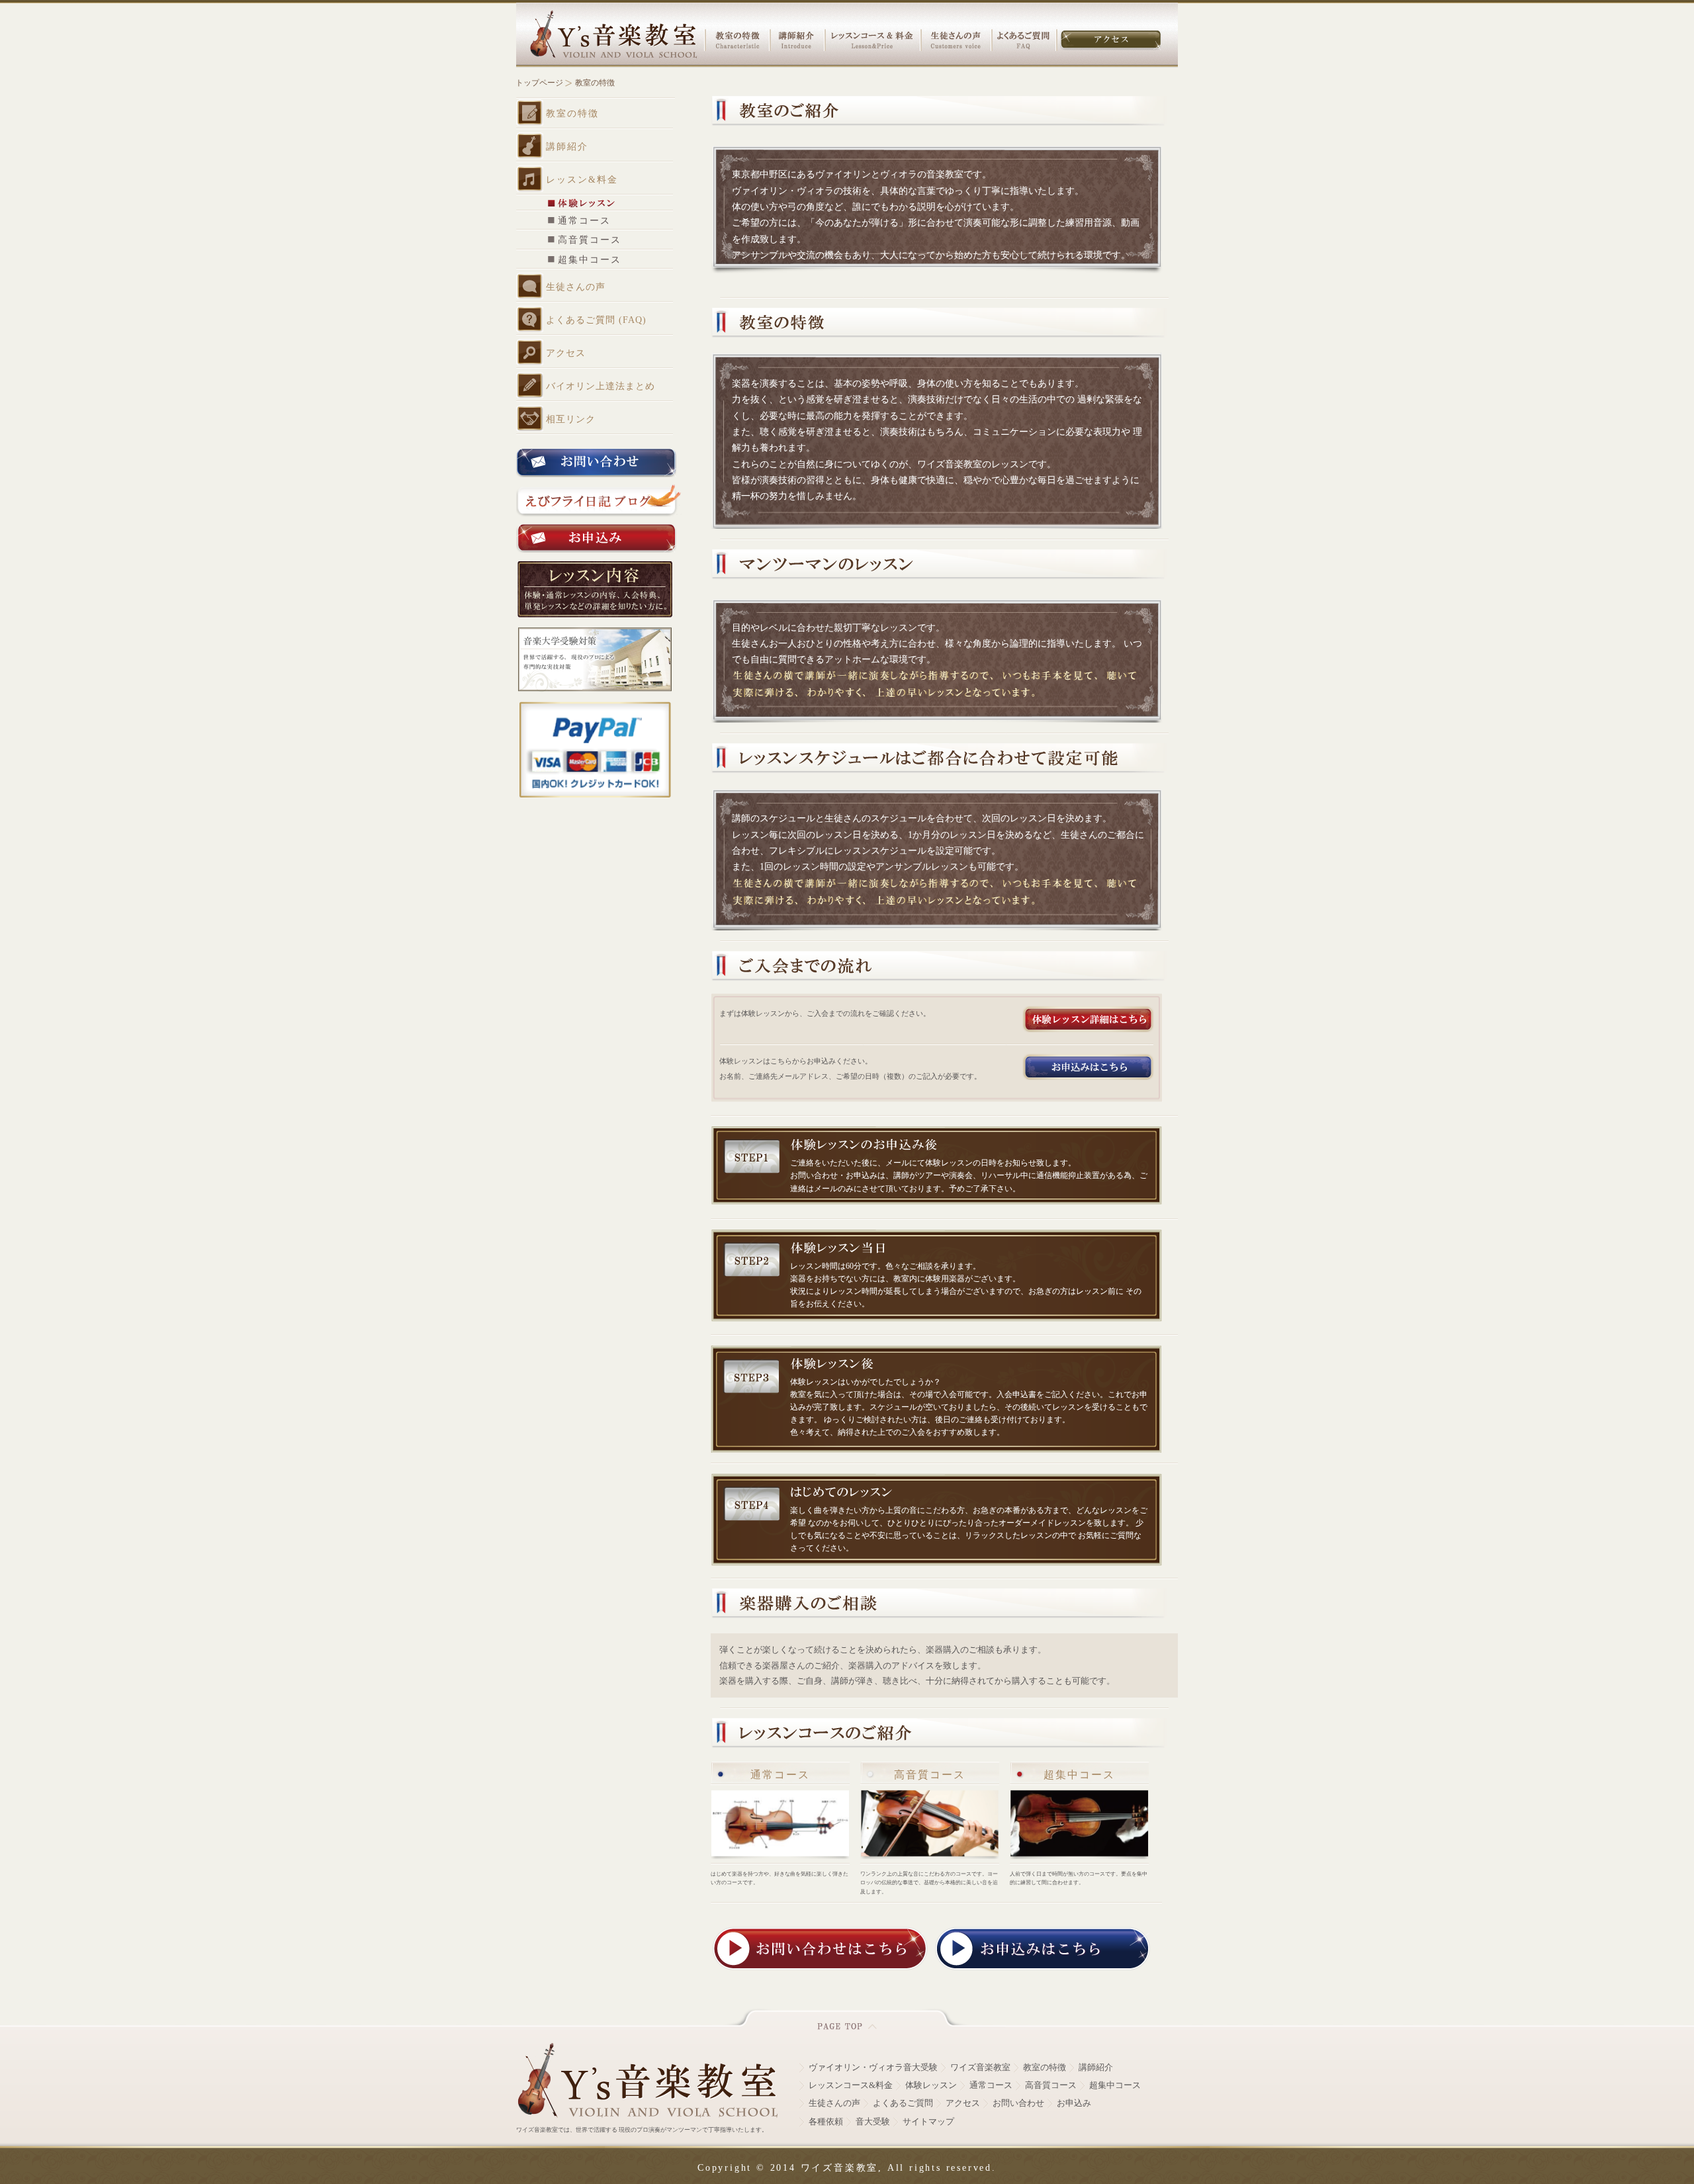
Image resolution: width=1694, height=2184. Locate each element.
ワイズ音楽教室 (980, 2068)
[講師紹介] (796, 40)
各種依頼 (826, 2122)
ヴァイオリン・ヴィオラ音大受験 (873, 2068)
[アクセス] (1110, 40)
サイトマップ (928, 2122)
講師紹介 (1096, 2068)
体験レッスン (931, 2085)
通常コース (991, 2085)
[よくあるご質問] (1023, 40)
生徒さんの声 (834, 2103)
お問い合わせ (1018, 2103)
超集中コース (1115, 2085)
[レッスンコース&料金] (872, 40)
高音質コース (1051, 2085)
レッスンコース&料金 (851, 2085)
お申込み (1074, 2103)
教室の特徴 (1045, 2068)
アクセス (963, 2103)
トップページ (539, 83)
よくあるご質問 (903, 2103)
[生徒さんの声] (955, 40)
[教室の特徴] (737, 40)
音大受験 (873, 2122)
